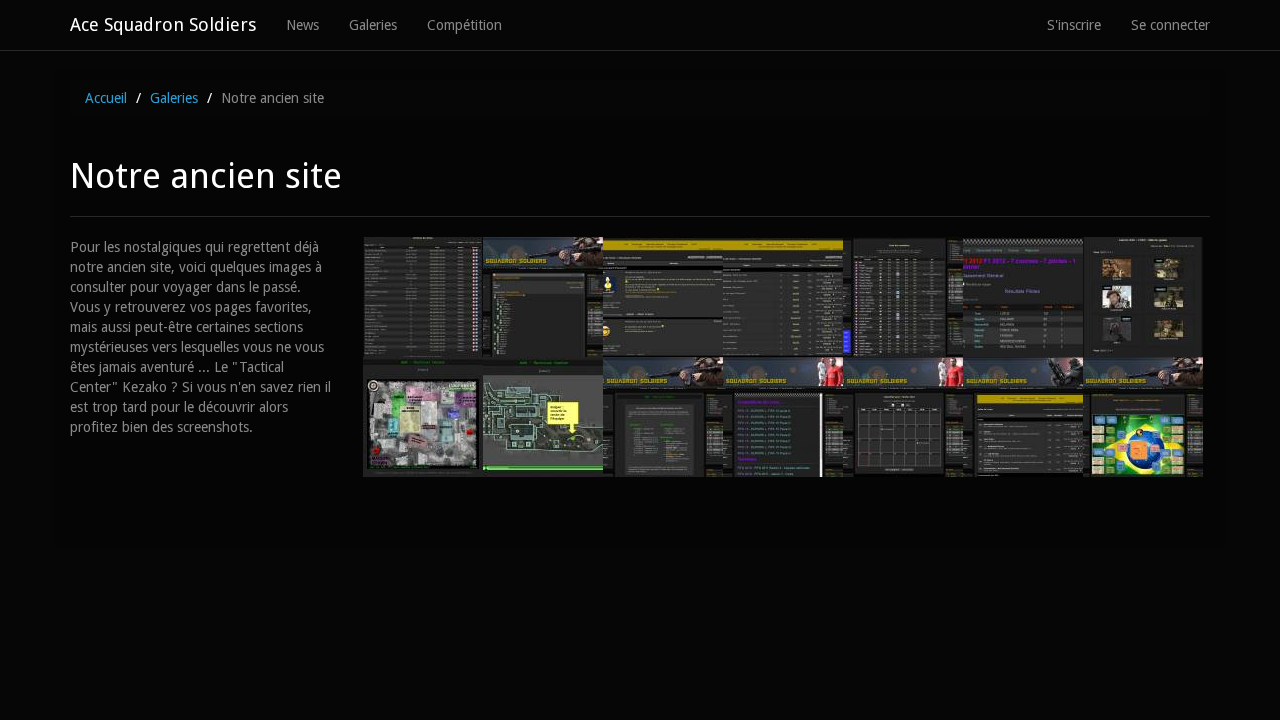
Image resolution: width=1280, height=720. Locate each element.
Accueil (106, 98)
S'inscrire (1074, 25)
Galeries (373, 25)
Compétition (464, 25)
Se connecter (1170, 25)
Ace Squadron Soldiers (163, 24)
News (302, 25)
